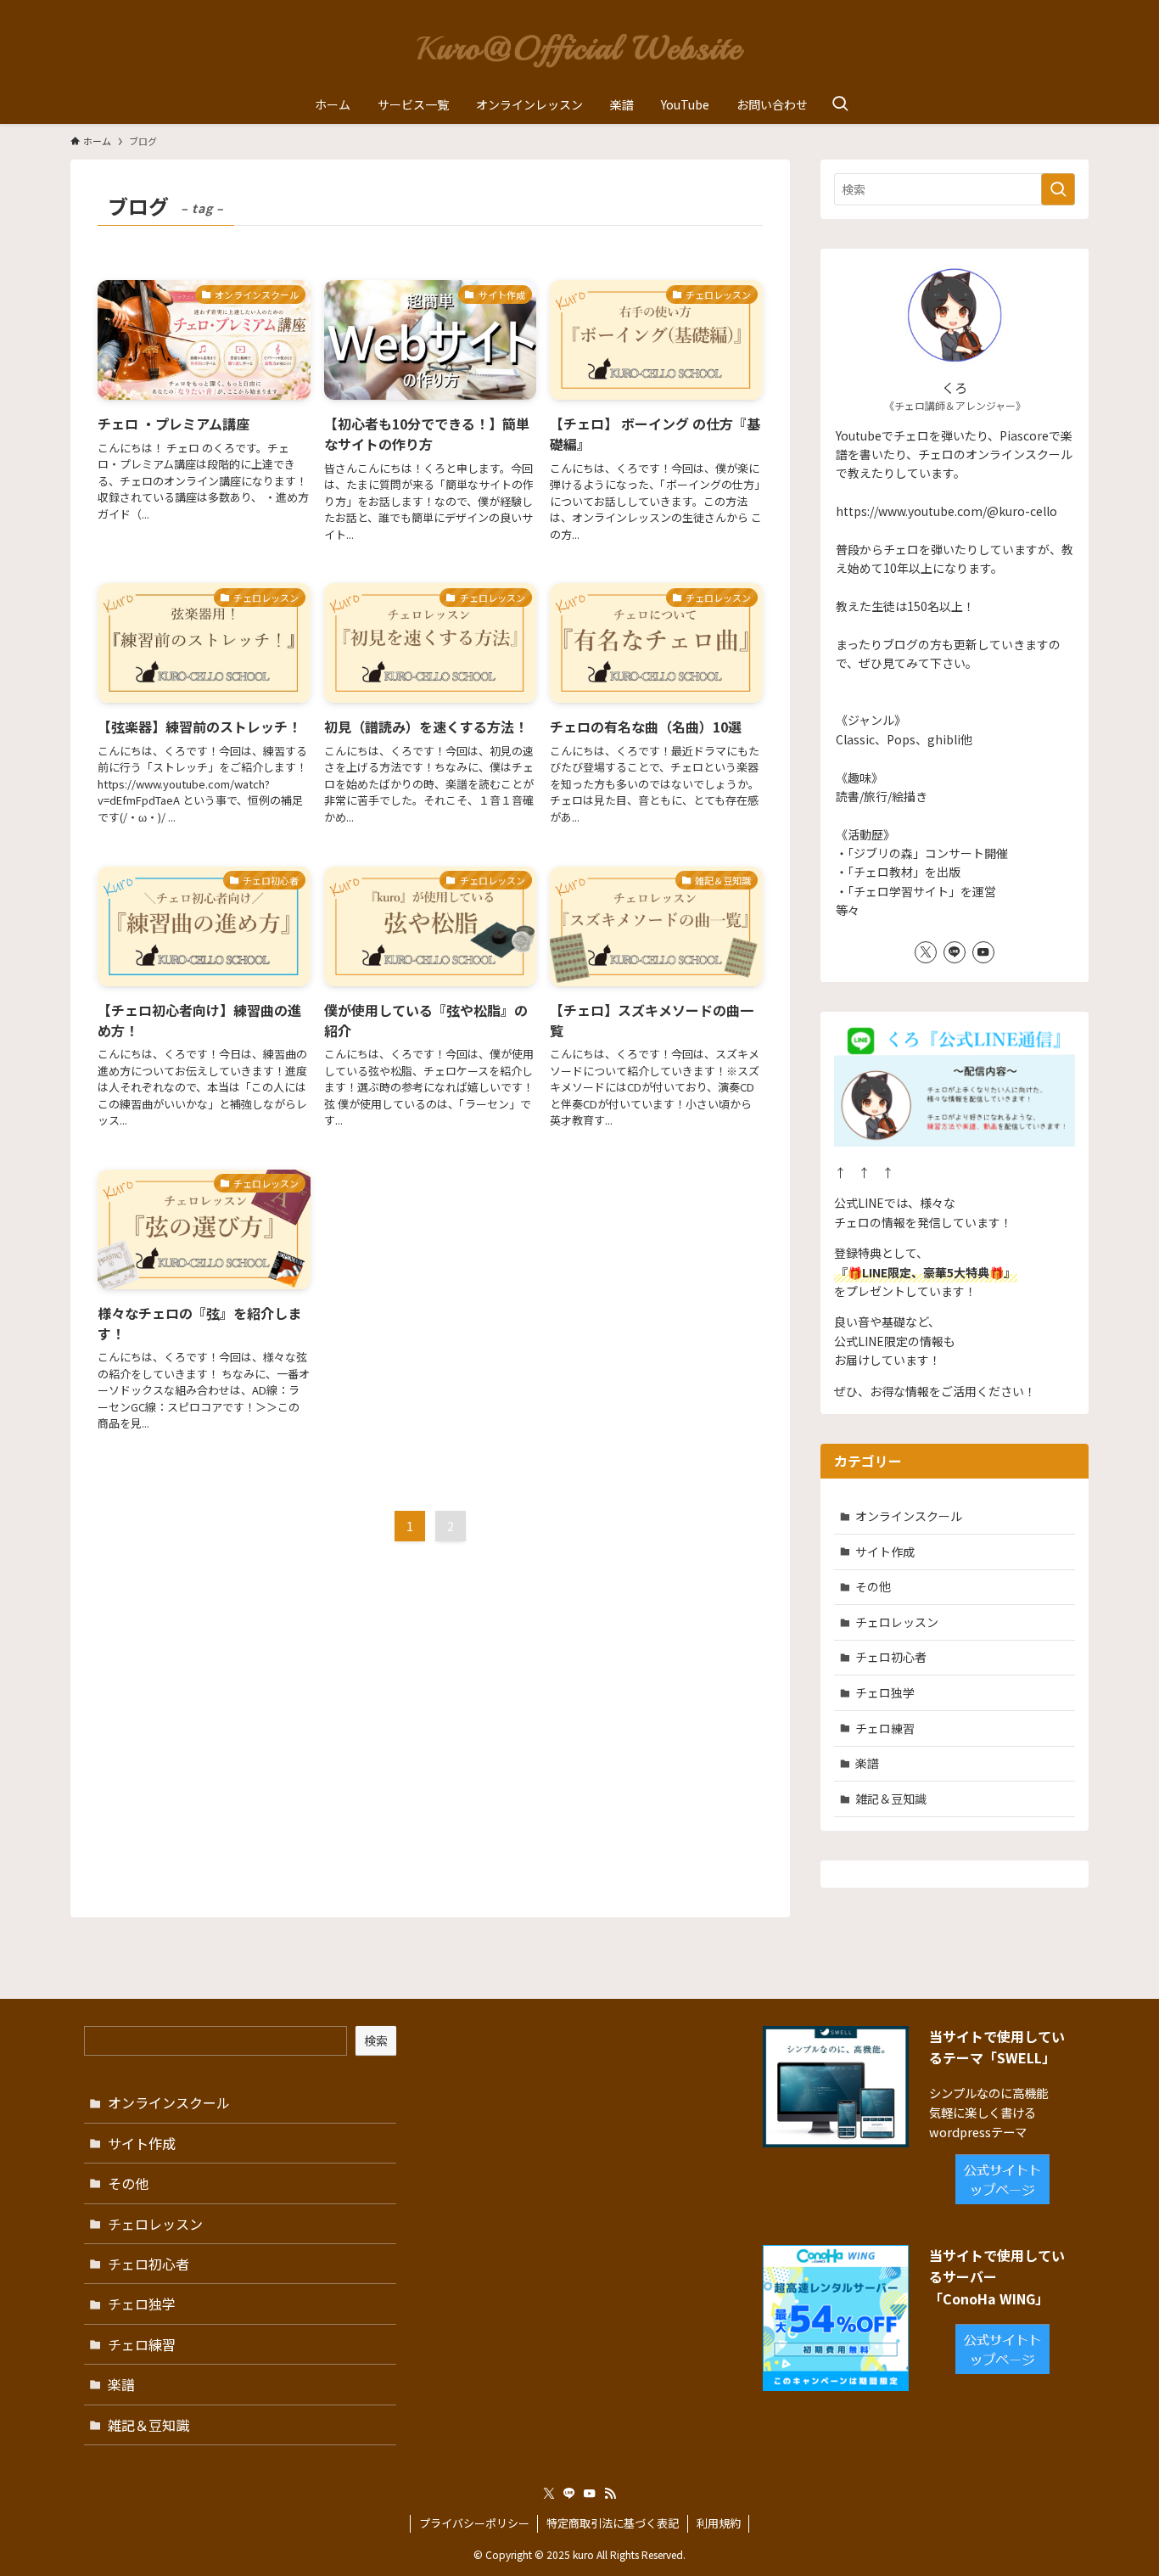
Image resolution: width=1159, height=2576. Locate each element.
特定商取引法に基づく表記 (613, 2523)
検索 (376, 2040)
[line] (955, 952)
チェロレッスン (897, 1622)
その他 (873, 1586)
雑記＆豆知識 (891, 1799)
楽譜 (867, 1763)
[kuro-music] (579, 46)
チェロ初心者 (891, 1657)
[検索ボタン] (840, 104)
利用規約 (719, 2523)
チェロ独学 (885, 1692)
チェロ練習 (885, 1728)
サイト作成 (885, 1552)
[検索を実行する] (1058, 189)
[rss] (610, 2494)
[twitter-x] (926, 952)
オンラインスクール (909, 1516)
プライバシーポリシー (474, 2523)
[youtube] (983, 952)
